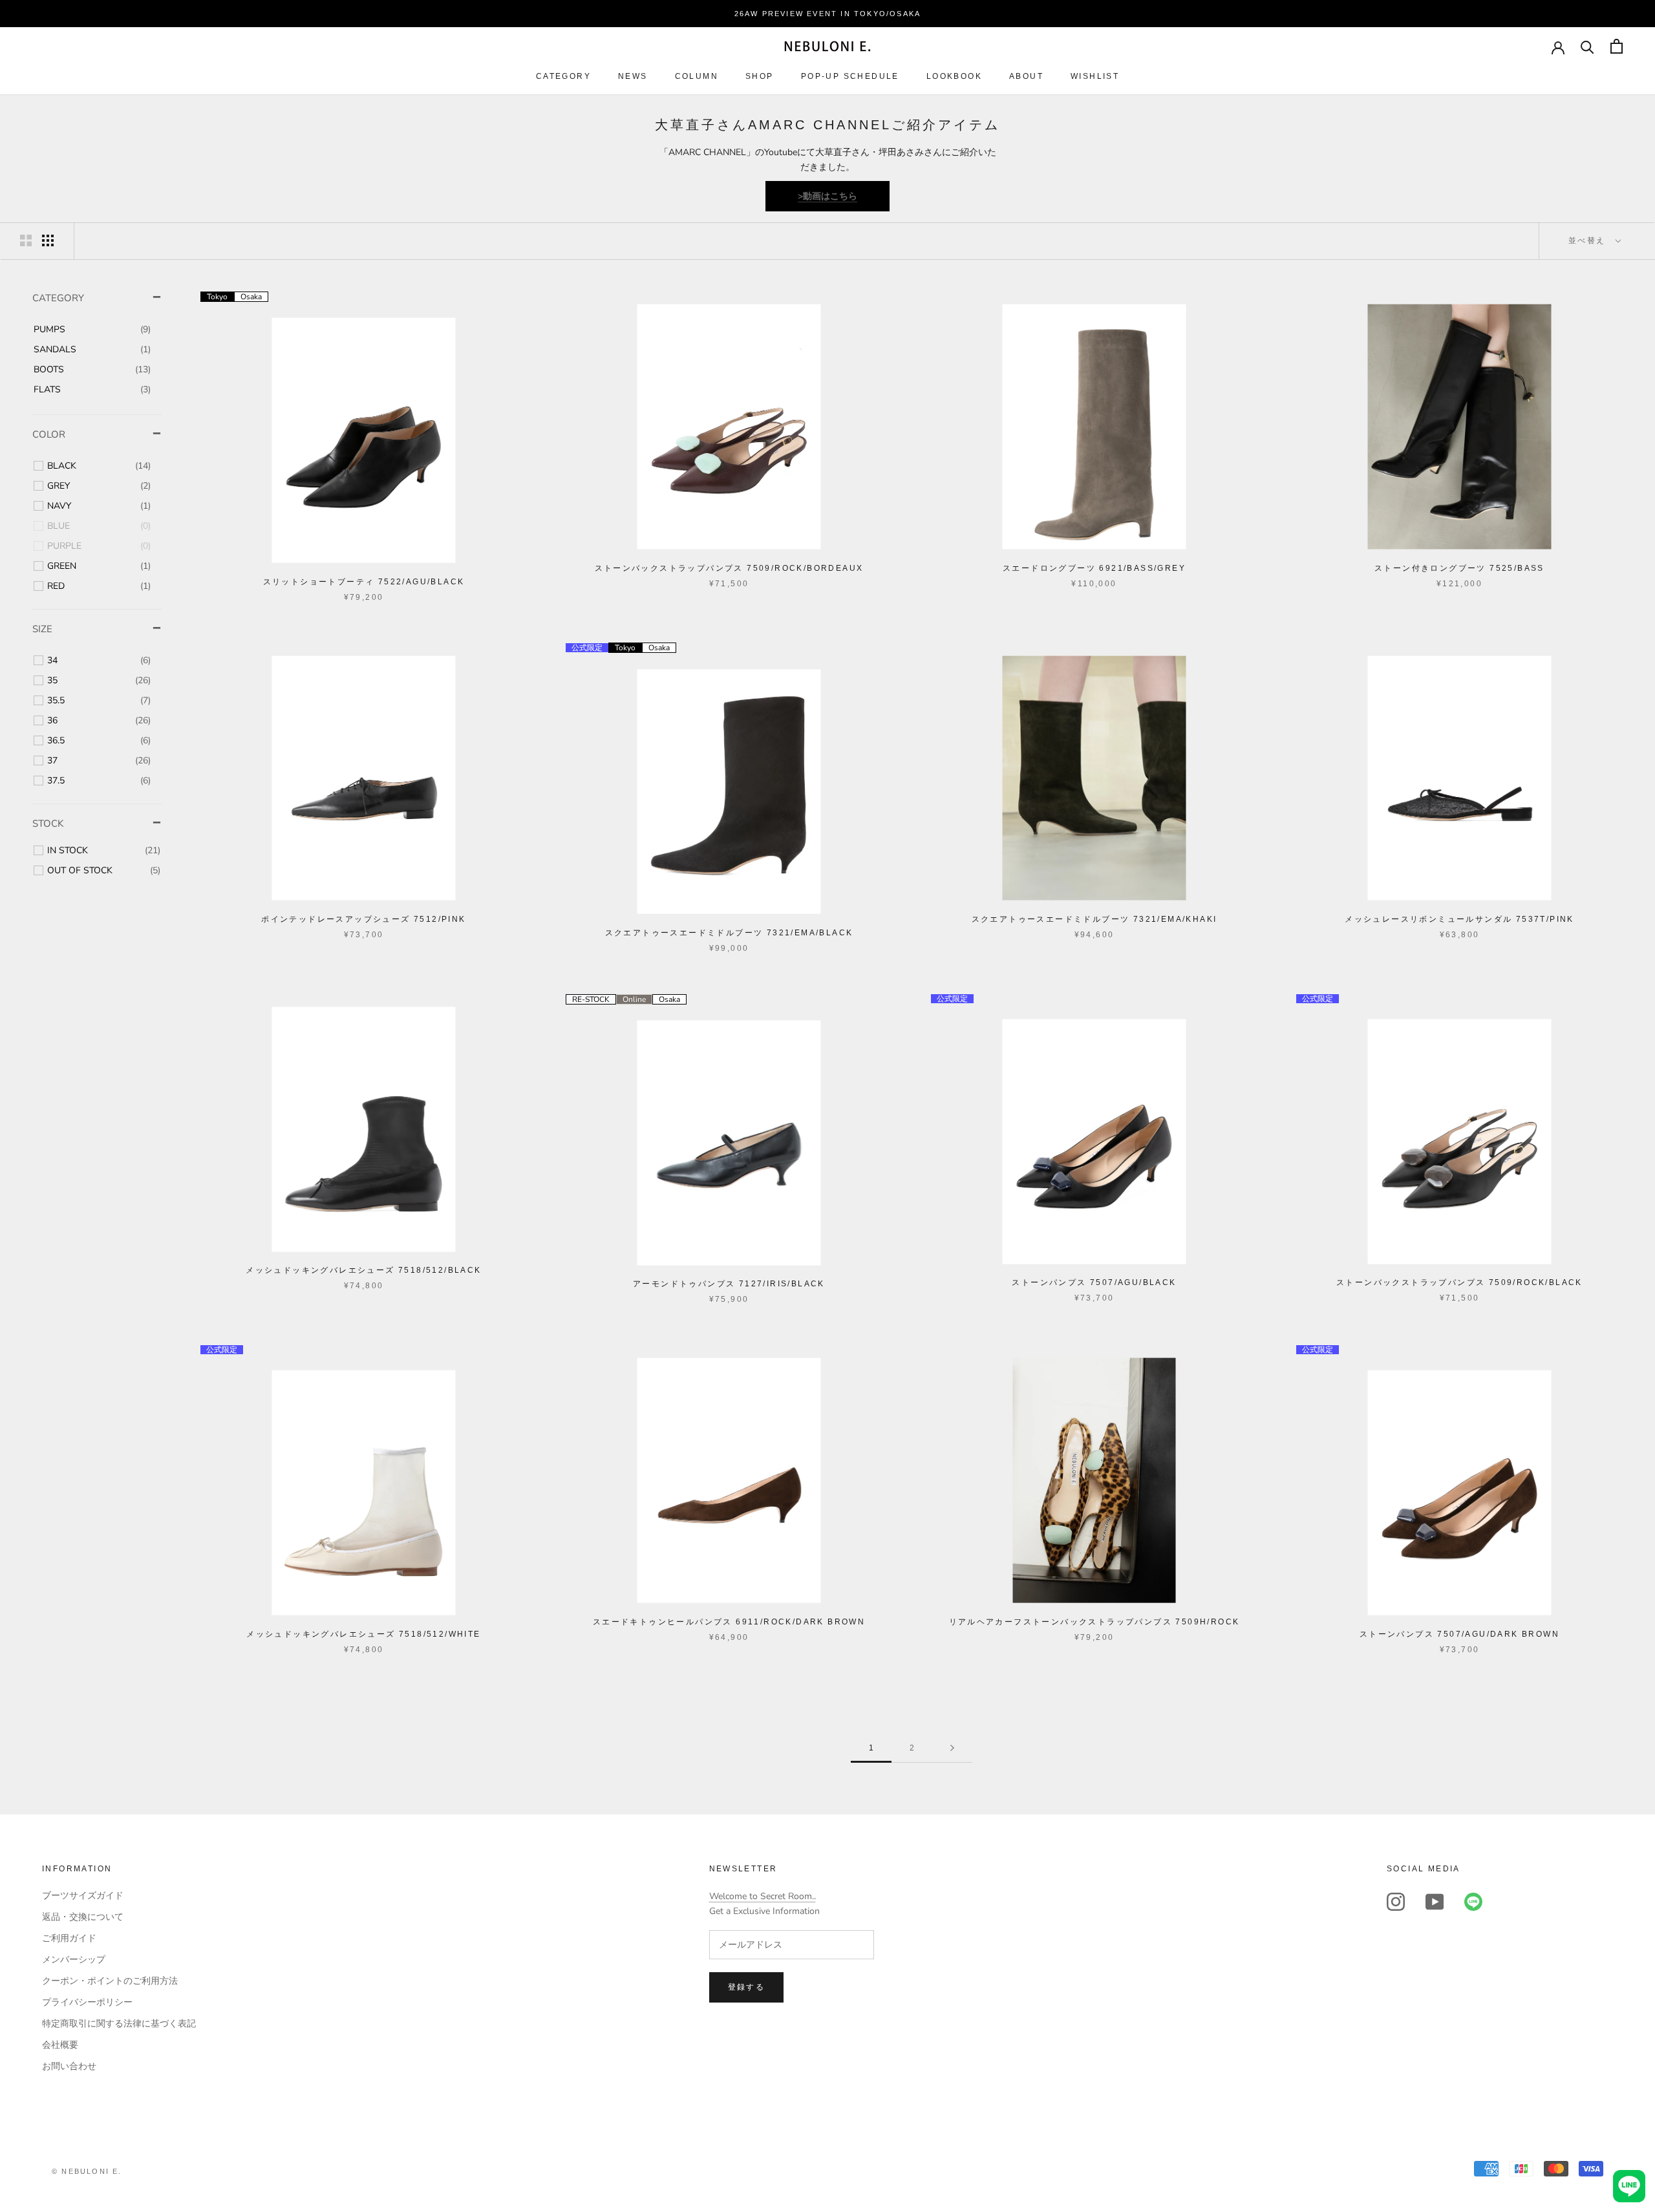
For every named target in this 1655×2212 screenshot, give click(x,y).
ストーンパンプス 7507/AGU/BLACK (1094, 1282)
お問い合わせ (69, 2066)
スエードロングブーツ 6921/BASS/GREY (1094, 568)
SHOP (760, 76)
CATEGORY (563, 76)
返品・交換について (83, 1917)
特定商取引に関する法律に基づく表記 (119, 2024)
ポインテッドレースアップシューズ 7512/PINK (363, 919)
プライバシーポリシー (87, 2002)
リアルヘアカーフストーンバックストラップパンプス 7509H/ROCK (1094, 1622)
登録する (747, 1987)
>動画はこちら (827, 196)
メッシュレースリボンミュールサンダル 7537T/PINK (1459, 919)
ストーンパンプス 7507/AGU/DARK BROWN (1459, 1634)
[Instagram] (1396, 1902)
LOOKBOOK (954, 76)
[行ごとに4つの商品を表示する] (48, 240)
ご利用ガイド (69, 1938)
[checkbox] (92, 330)
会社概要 (60, 2045)
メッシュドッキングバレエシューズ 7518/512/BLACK (363, 1270)
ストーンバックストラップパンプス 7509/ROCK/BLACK (1459, 1282)
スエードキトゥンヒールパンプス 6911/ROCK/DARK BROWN (729, 1622)
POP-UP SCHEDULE (850, 76)
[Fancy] (1473, 1902)
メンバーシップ (74, 1960)
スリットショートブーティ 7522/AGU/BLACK (364, 582)
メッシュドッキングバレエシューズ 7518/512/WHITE (363, 1634)
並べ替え (1589, 240)
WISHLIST (1095, 76)
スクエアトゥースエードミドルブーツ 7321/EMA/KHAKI (1094, 919)
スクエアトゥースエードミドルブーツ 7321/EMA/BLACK (729, 933)
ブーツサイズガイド (83, 1896)
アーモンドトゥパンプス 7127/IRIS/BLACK (729, 1284)
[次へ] (952, 1748)
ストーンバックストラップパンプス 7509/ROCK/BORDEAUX (729, 568)
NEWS (633, 76)
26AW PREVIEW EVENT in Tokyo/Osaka (828, 14)
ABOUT (1026, 76)
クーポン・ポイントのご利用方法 (110, 1981)
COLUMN (697, 76)
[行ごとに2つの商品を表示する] (26, 240)
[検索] (1587, 46)
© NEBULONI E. (87, 2171)
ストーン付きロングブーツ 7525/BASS (1459, 568)
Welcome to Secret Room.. (763, 1896)
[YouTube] (1435, 1902)
